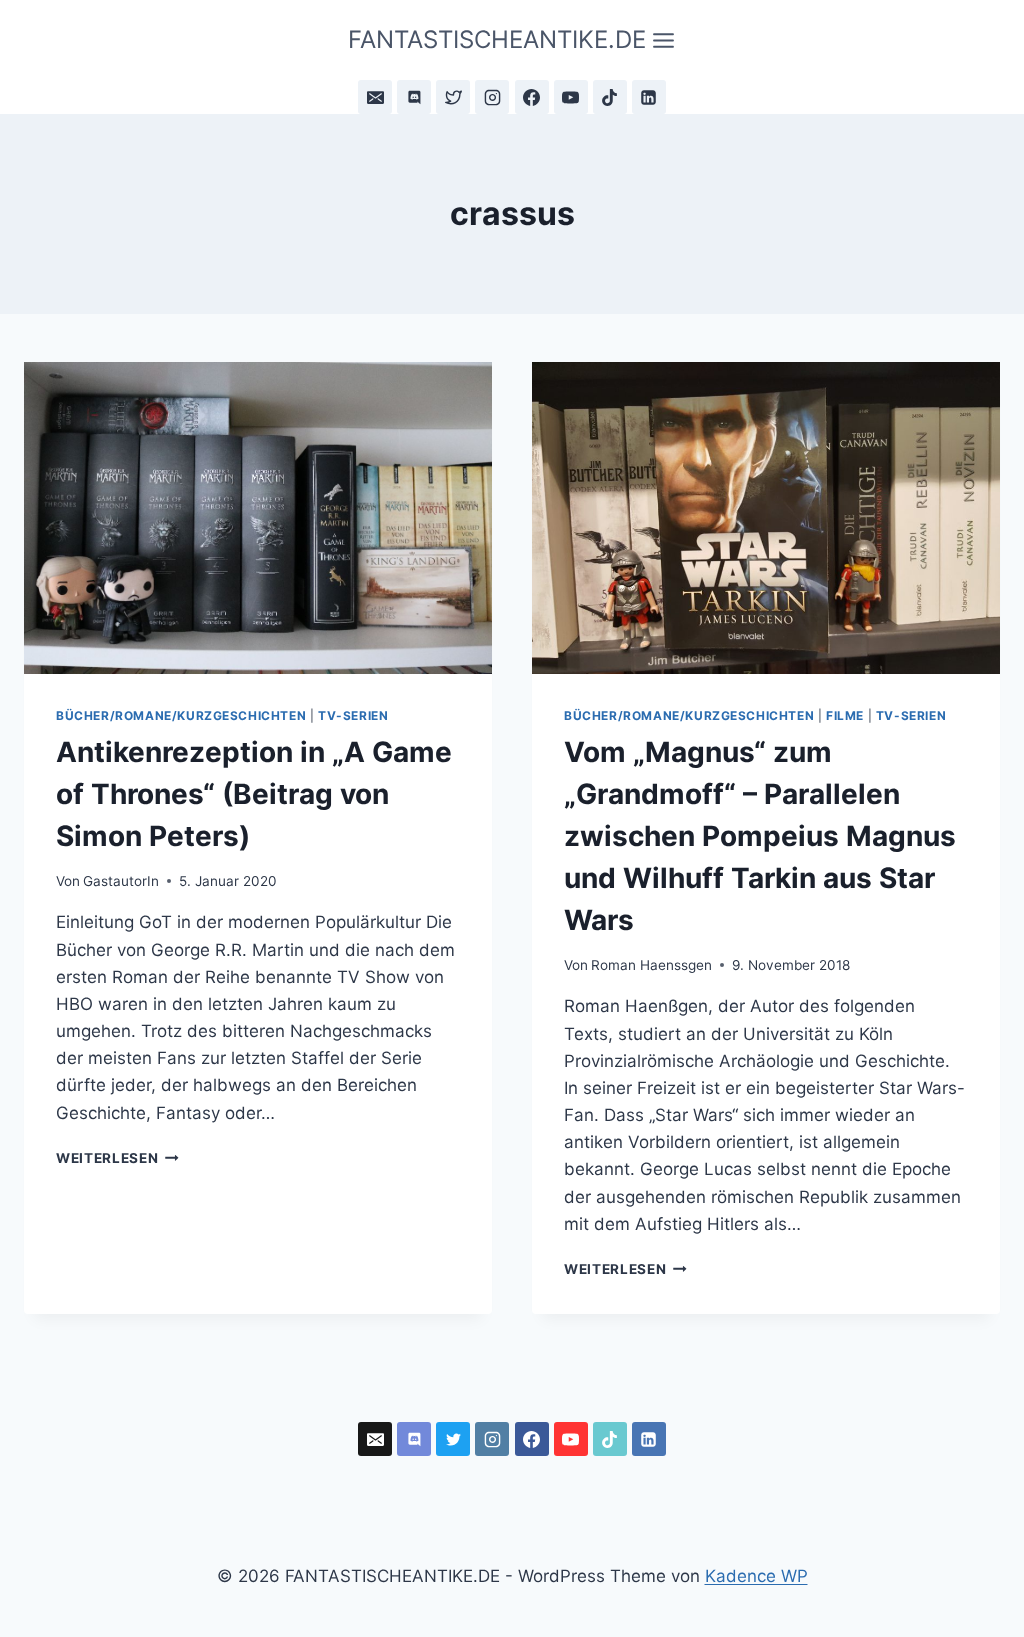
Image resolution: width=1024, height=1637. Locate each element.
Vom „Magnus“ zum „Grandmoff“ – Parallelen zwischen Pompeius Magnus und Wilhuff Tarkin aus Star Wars (760, 836)
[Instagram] (492, 97)
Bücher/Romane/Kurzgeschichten (181, 715)
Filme (845, 715)
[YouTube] (571, 97)
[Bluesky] (453, 97)
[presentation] (258, 518)
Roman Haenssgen (651, 965)
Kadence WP (756, 1576)
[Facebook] (532, 97)
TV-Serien (353, 715)
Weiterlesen (117, 1158)
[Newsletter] (375, 97)
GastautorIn (121, 881)
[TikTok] (610, 97)
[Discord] (414, 97)
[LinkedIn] (649, 97)
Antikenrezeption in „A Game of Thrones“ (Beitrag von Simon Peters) (254, 794)
